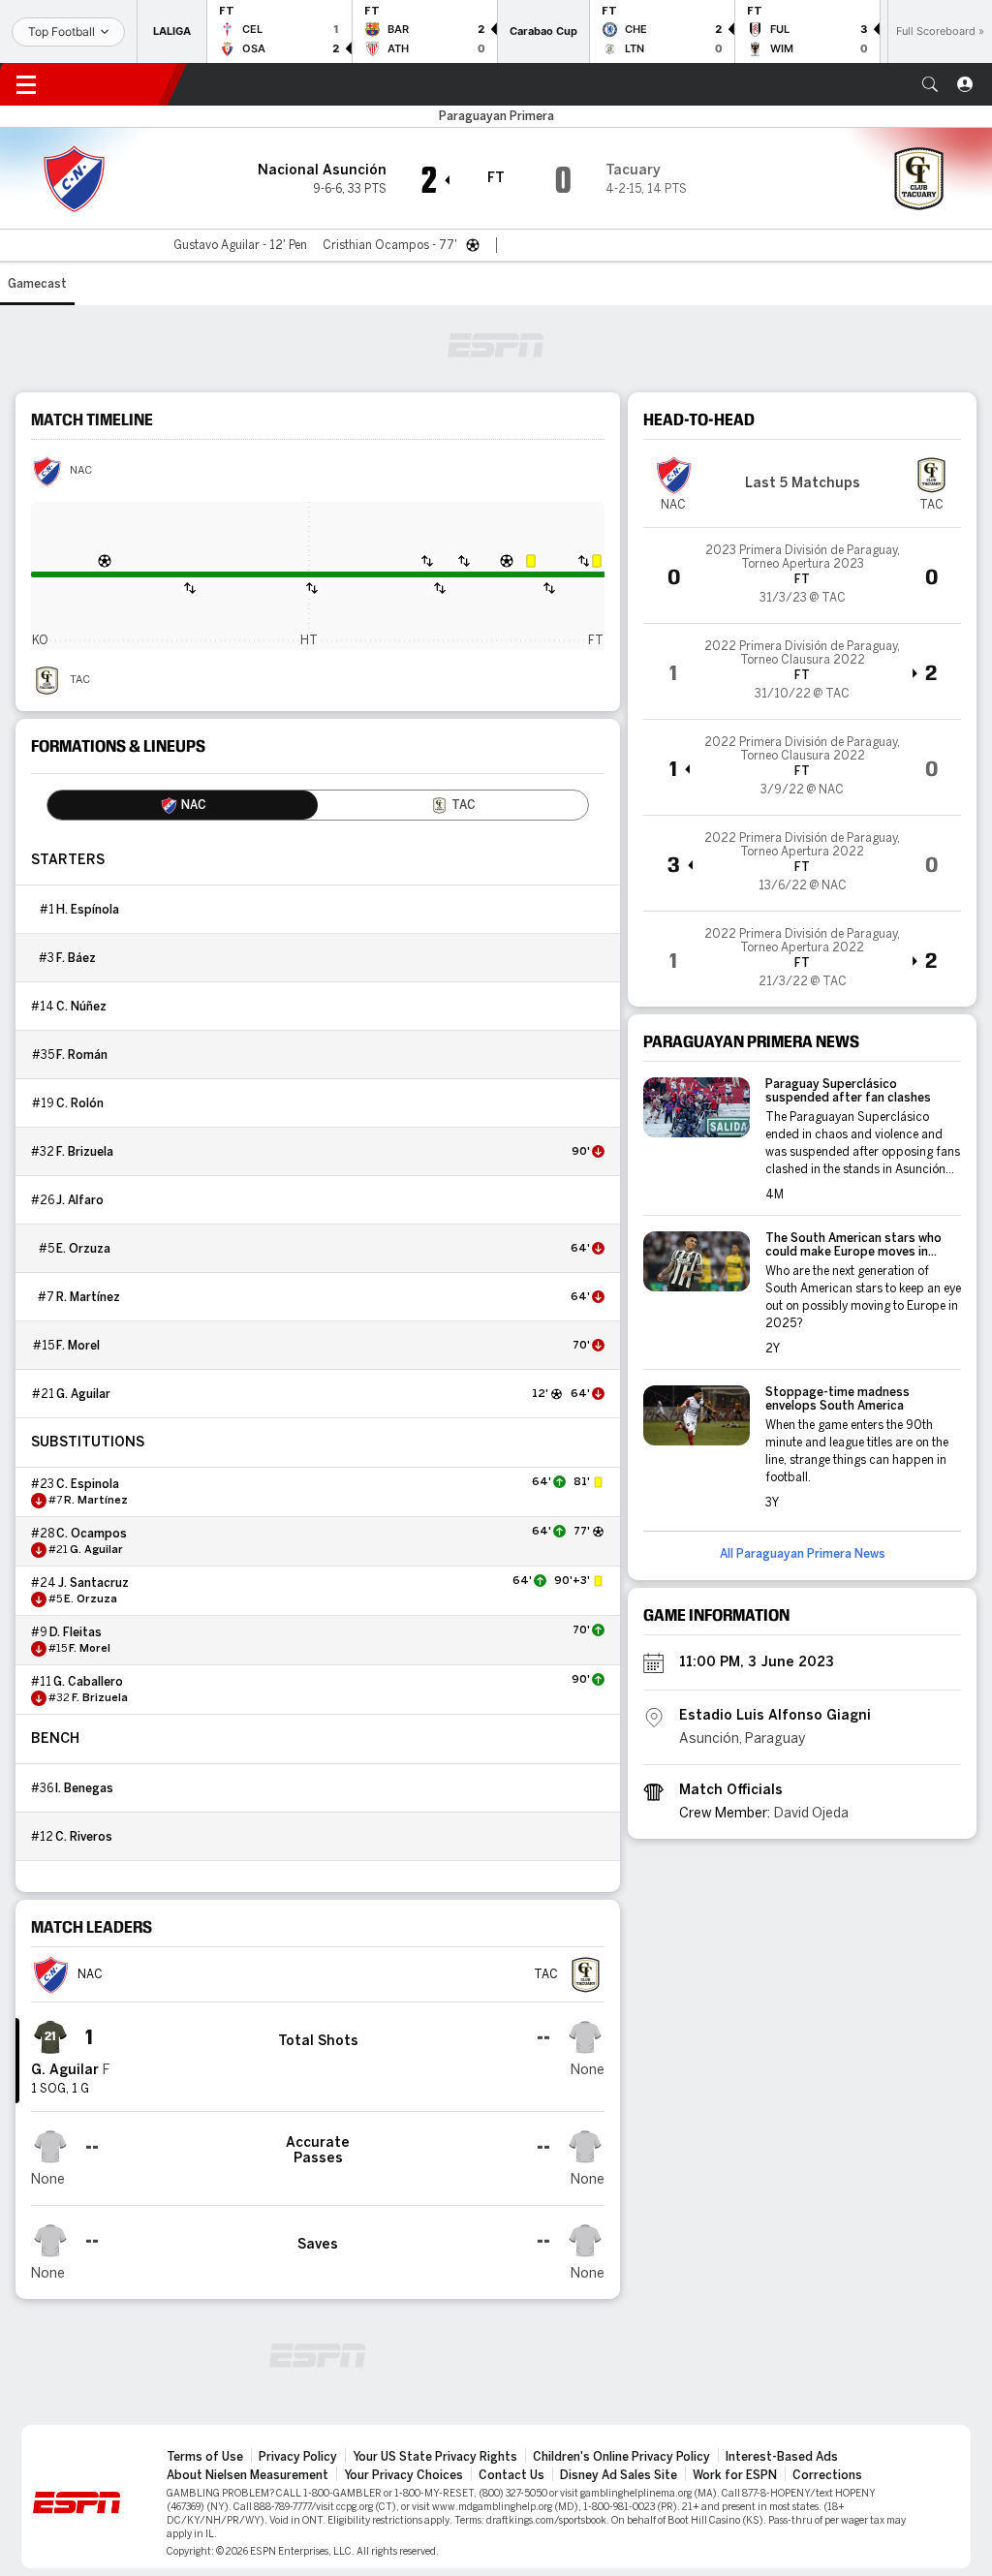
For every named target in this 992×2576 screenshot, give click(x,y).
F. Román (82, 1055)
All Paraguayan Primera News (803, 1554)
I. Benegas (84, 1788)
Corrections (827, 2475)
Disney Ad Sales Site (619, 2475)
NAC (81, 471)
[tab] (183, 805)
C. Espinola (88, 1484)
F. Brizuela (85, 1152)
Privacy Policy (298, 2457)
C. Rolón (80, 1103)
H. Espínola (88, 910)
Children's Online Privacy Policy (621, 2457)
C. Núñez (81, 1007)
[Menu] (26, 84)
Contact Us (511, 2475)
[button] (930, 84)
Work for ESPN (735, 2475)
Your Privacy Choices (403, 2475)
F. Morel (78, 1346)
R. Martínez (88, 1297)
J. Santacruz (93, 1583)
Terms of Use (205, 2457)
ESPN (114, 84)
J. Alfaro (80, 1200)
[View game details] (802, 575)
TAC (80, 680)
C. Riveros (84, 1837)
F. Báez (76, 958)
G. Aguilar (83, 1394)
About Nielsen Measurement (248, 2475)
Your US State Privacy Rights (435, 2457)
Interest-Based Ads (782, 2457)
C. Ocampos (92, 1534)
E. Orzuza (83, 1249)
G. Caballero (88, 1682)
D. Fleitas (76, 1632)
